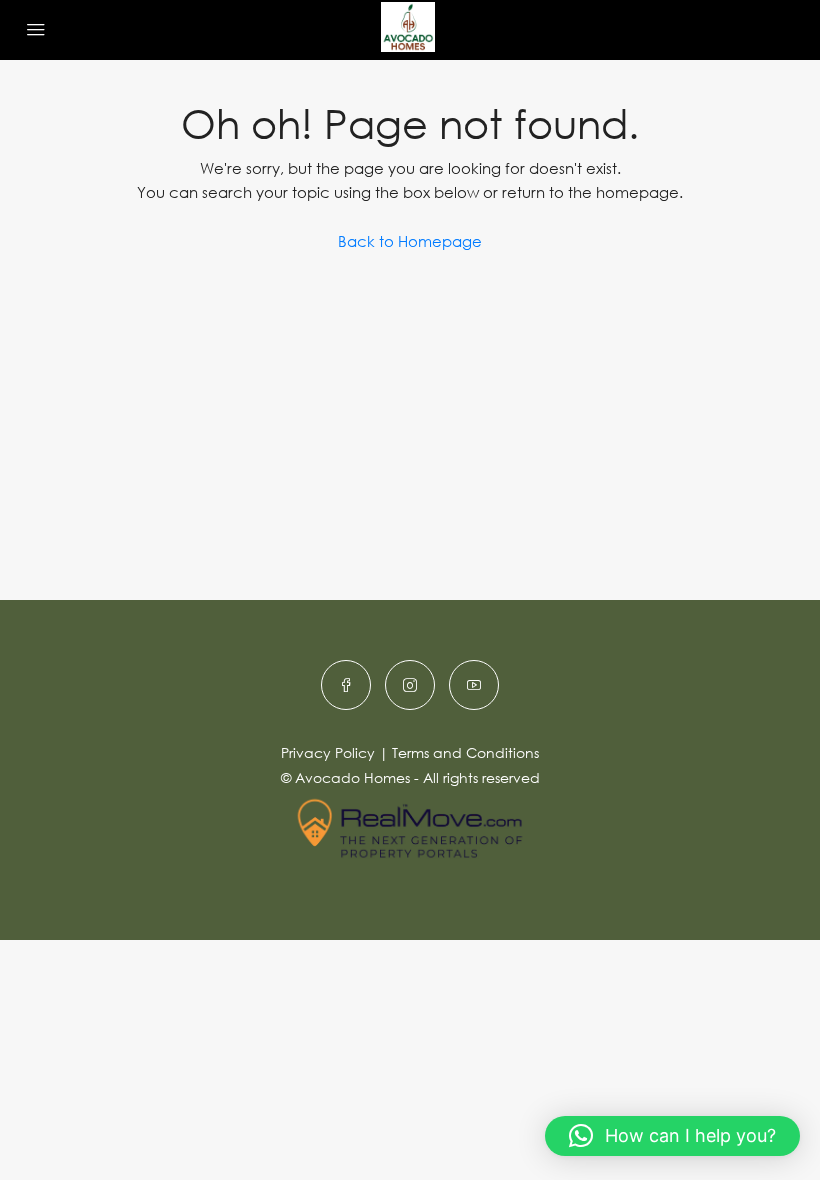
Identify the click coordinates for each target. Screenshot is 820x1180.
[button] (672, 1136)
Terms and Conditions (465, 752)
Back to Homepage (410, 241)
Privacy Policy (328, 752)
